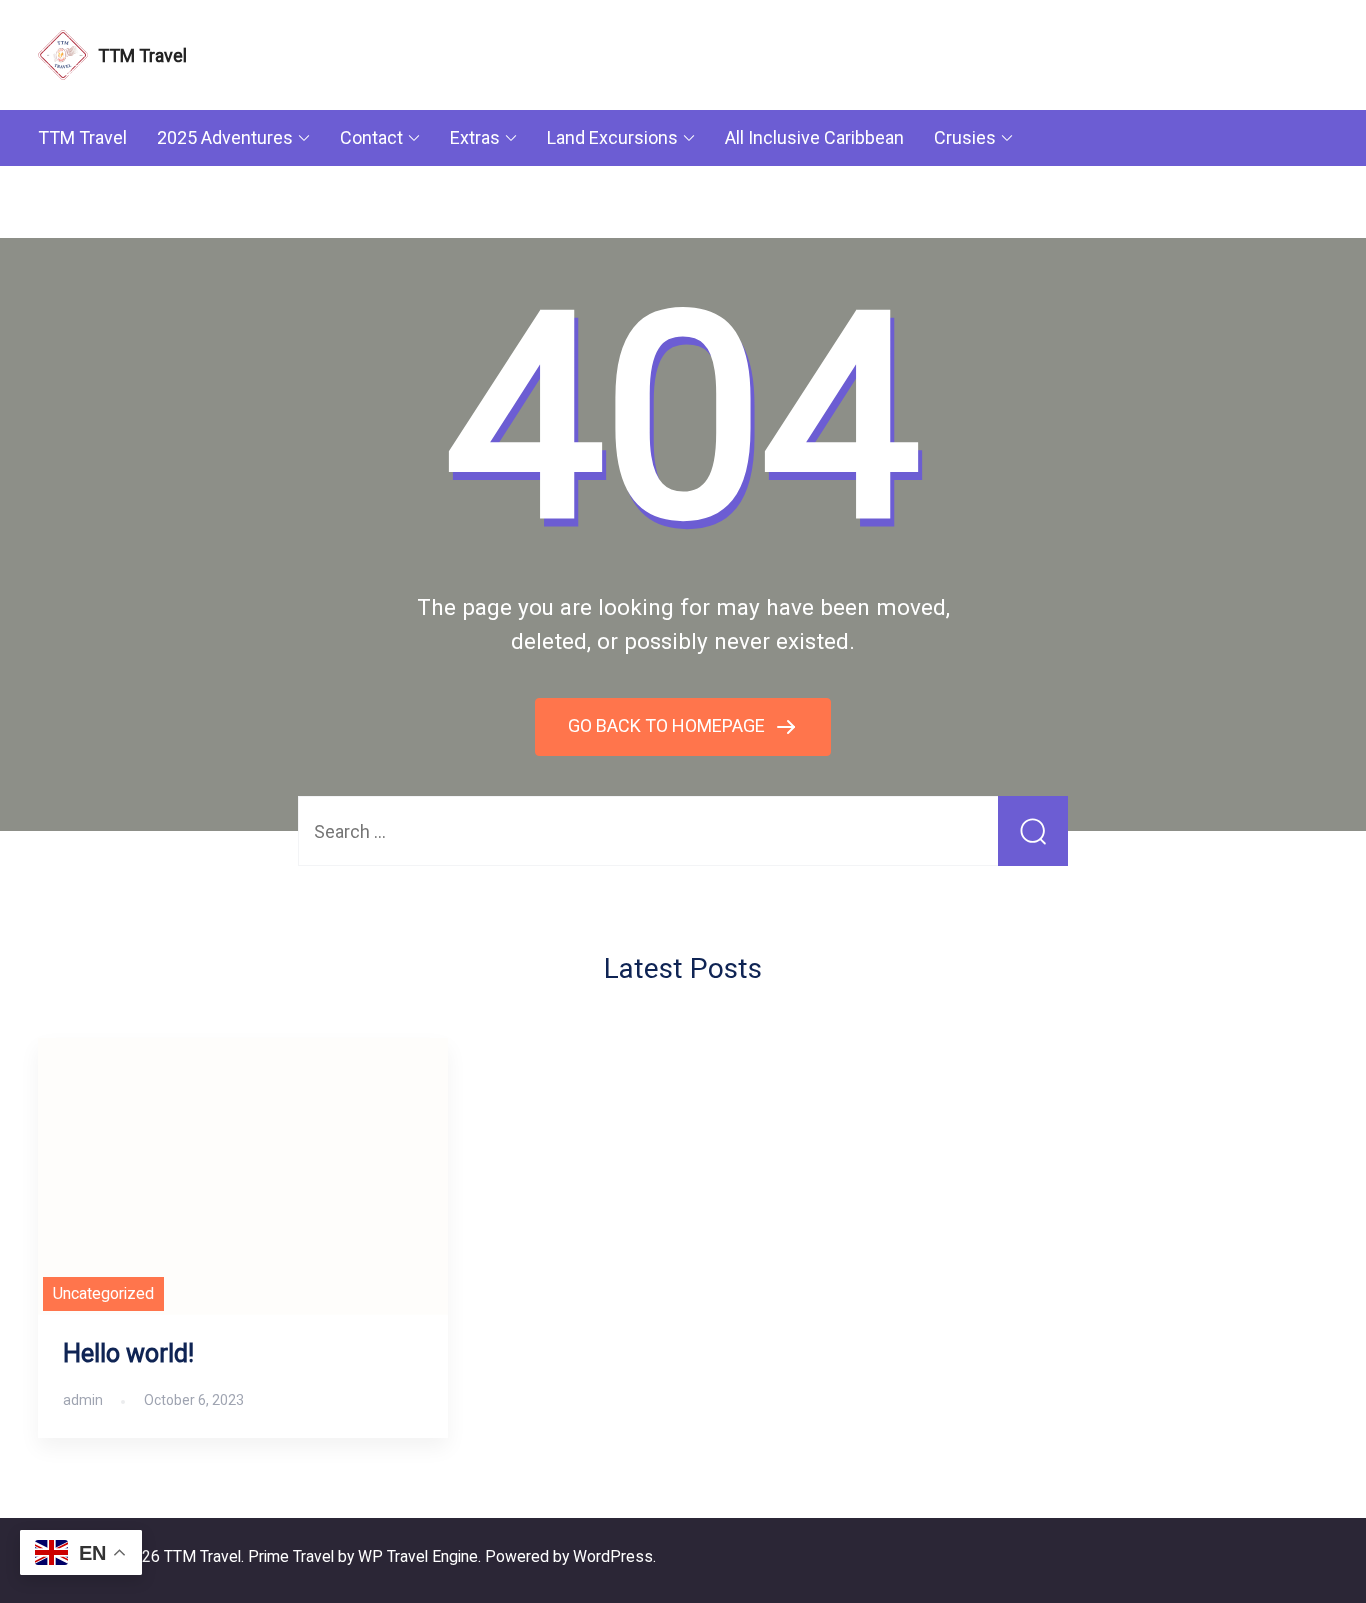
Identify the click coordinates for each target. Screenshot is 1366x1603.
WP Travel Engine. (419, 1556)
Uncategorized (103, 1293)
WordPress (613, 1556)
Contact (371, 137)
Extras (475, 137)
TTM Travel (142, 55)
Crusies (965, 137)
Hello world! (128, 1353)
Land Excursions (612, 137)
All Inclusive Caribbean (814, 137)
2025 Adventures (225, 137)
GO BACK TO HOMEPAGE (668, 725)
